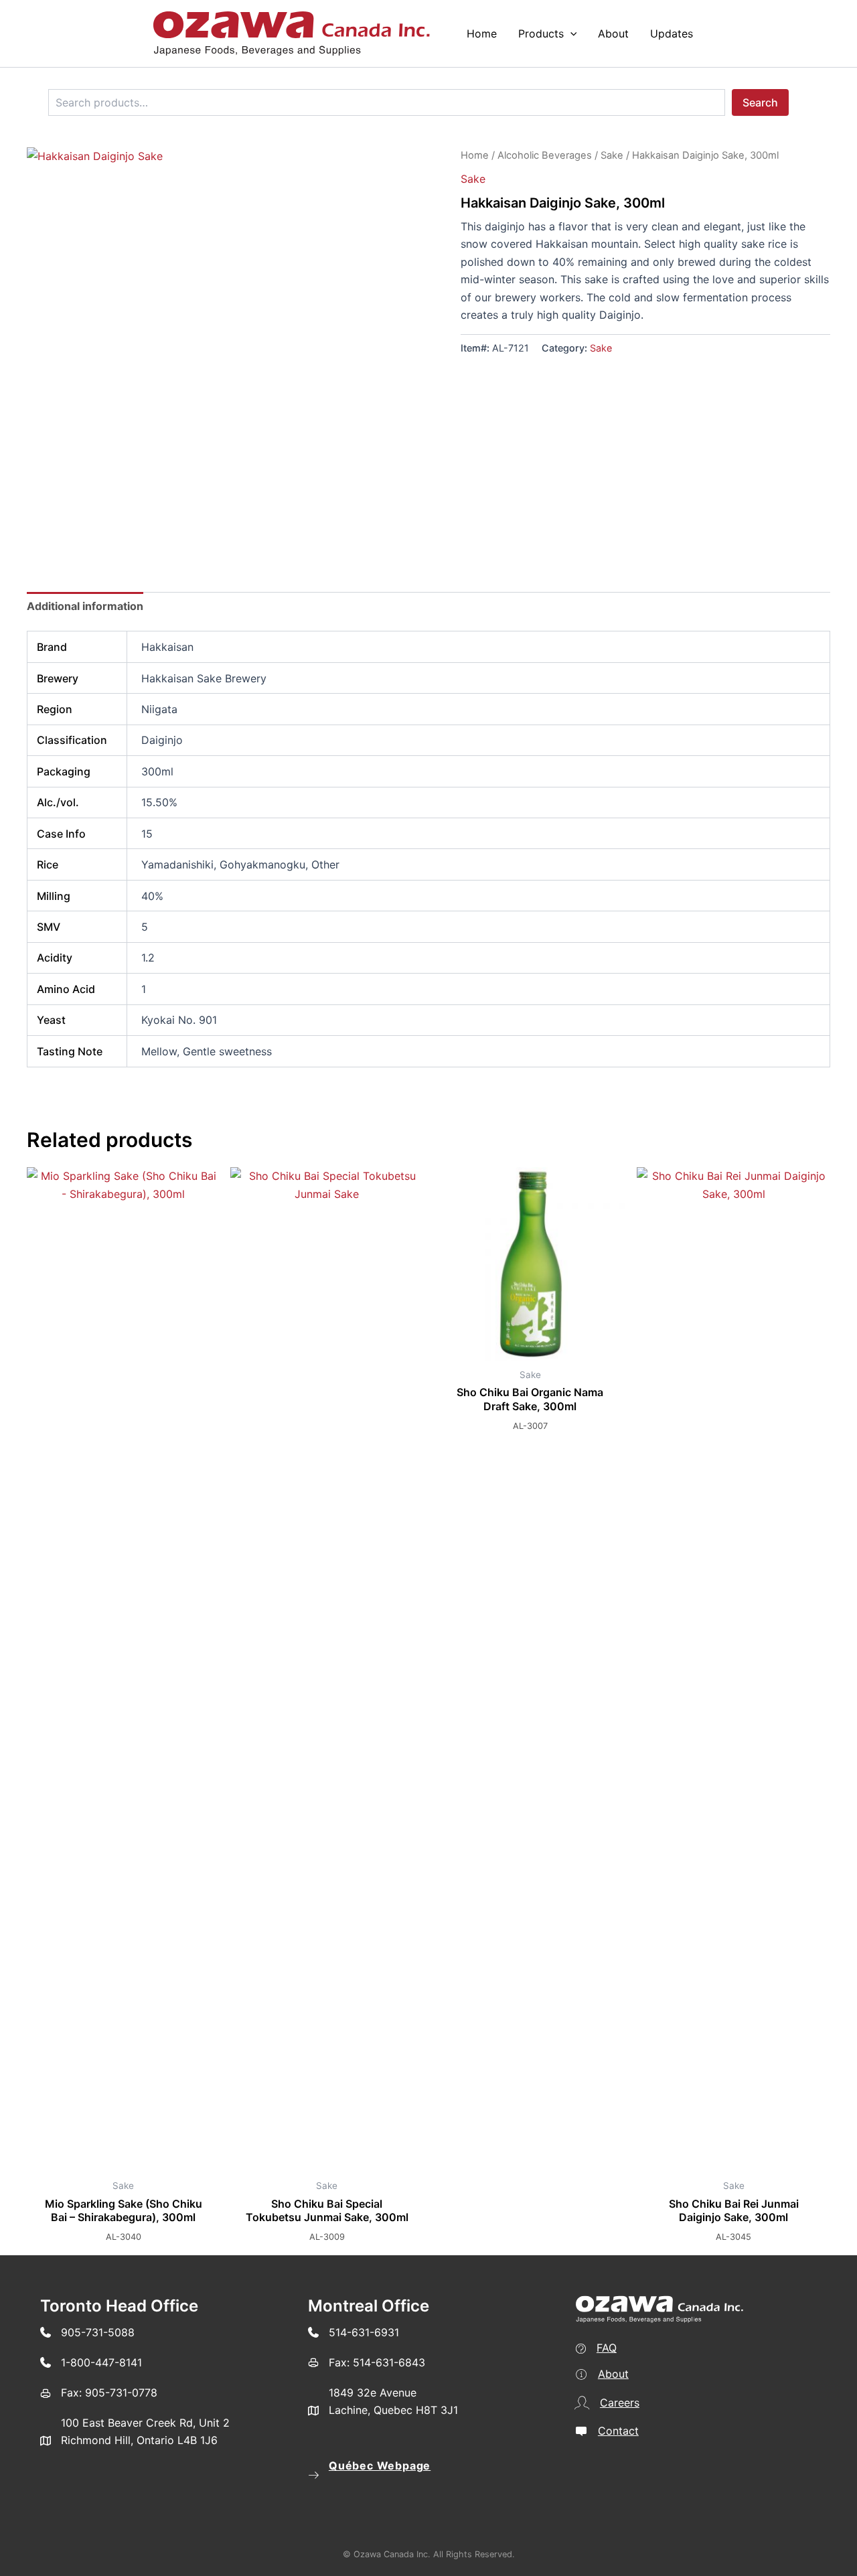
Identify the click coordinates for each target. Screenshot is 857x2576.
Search (760, 102)
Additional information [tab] (85, 606)
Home (475, 155)
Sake (612, 155)
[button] (570, 33)
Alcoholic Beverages (545, 155)
